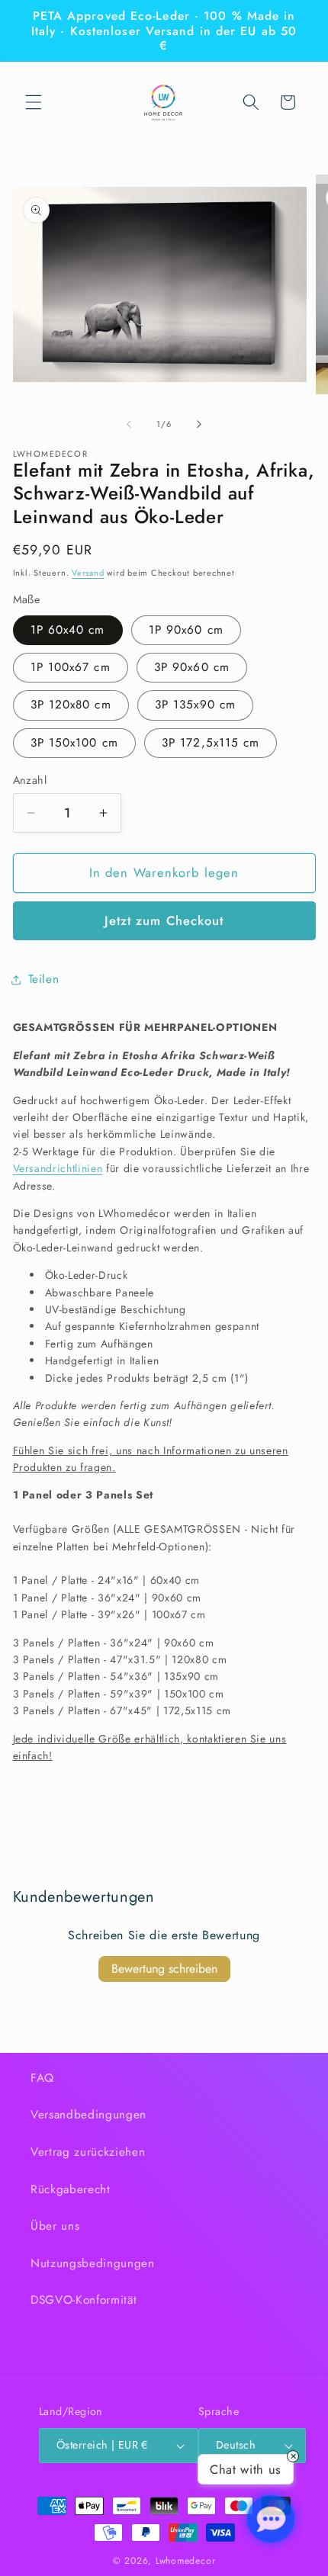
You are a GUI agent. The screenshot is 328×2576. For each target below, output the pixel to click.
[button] (34, 102)
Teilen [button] (44, 979)
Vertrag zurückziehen (88, 2152)
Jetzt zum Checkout (164, 920)
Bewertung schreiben (164, 1969)
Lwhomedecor (185, 2561)
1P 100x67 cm (71, 667)
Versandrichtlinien (58, 1168)
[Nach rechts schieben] (199, 424)
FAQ (42, 2078)
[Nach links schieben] (129, 424)
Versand (88, 573)
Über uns (55, 2226)
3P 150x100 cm (74, 743)
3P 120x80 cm (71, 705)
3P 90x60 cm (192, 667)
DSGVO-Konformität (84, 2300)
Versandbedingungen (88, 2115)
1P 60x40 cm (68, 630)
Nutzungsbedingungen (93, 2263)
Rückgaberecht (71, 2189)
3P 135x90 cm (195, 705)
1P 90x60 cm (186, 630)
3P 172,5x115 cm (211, 743)
